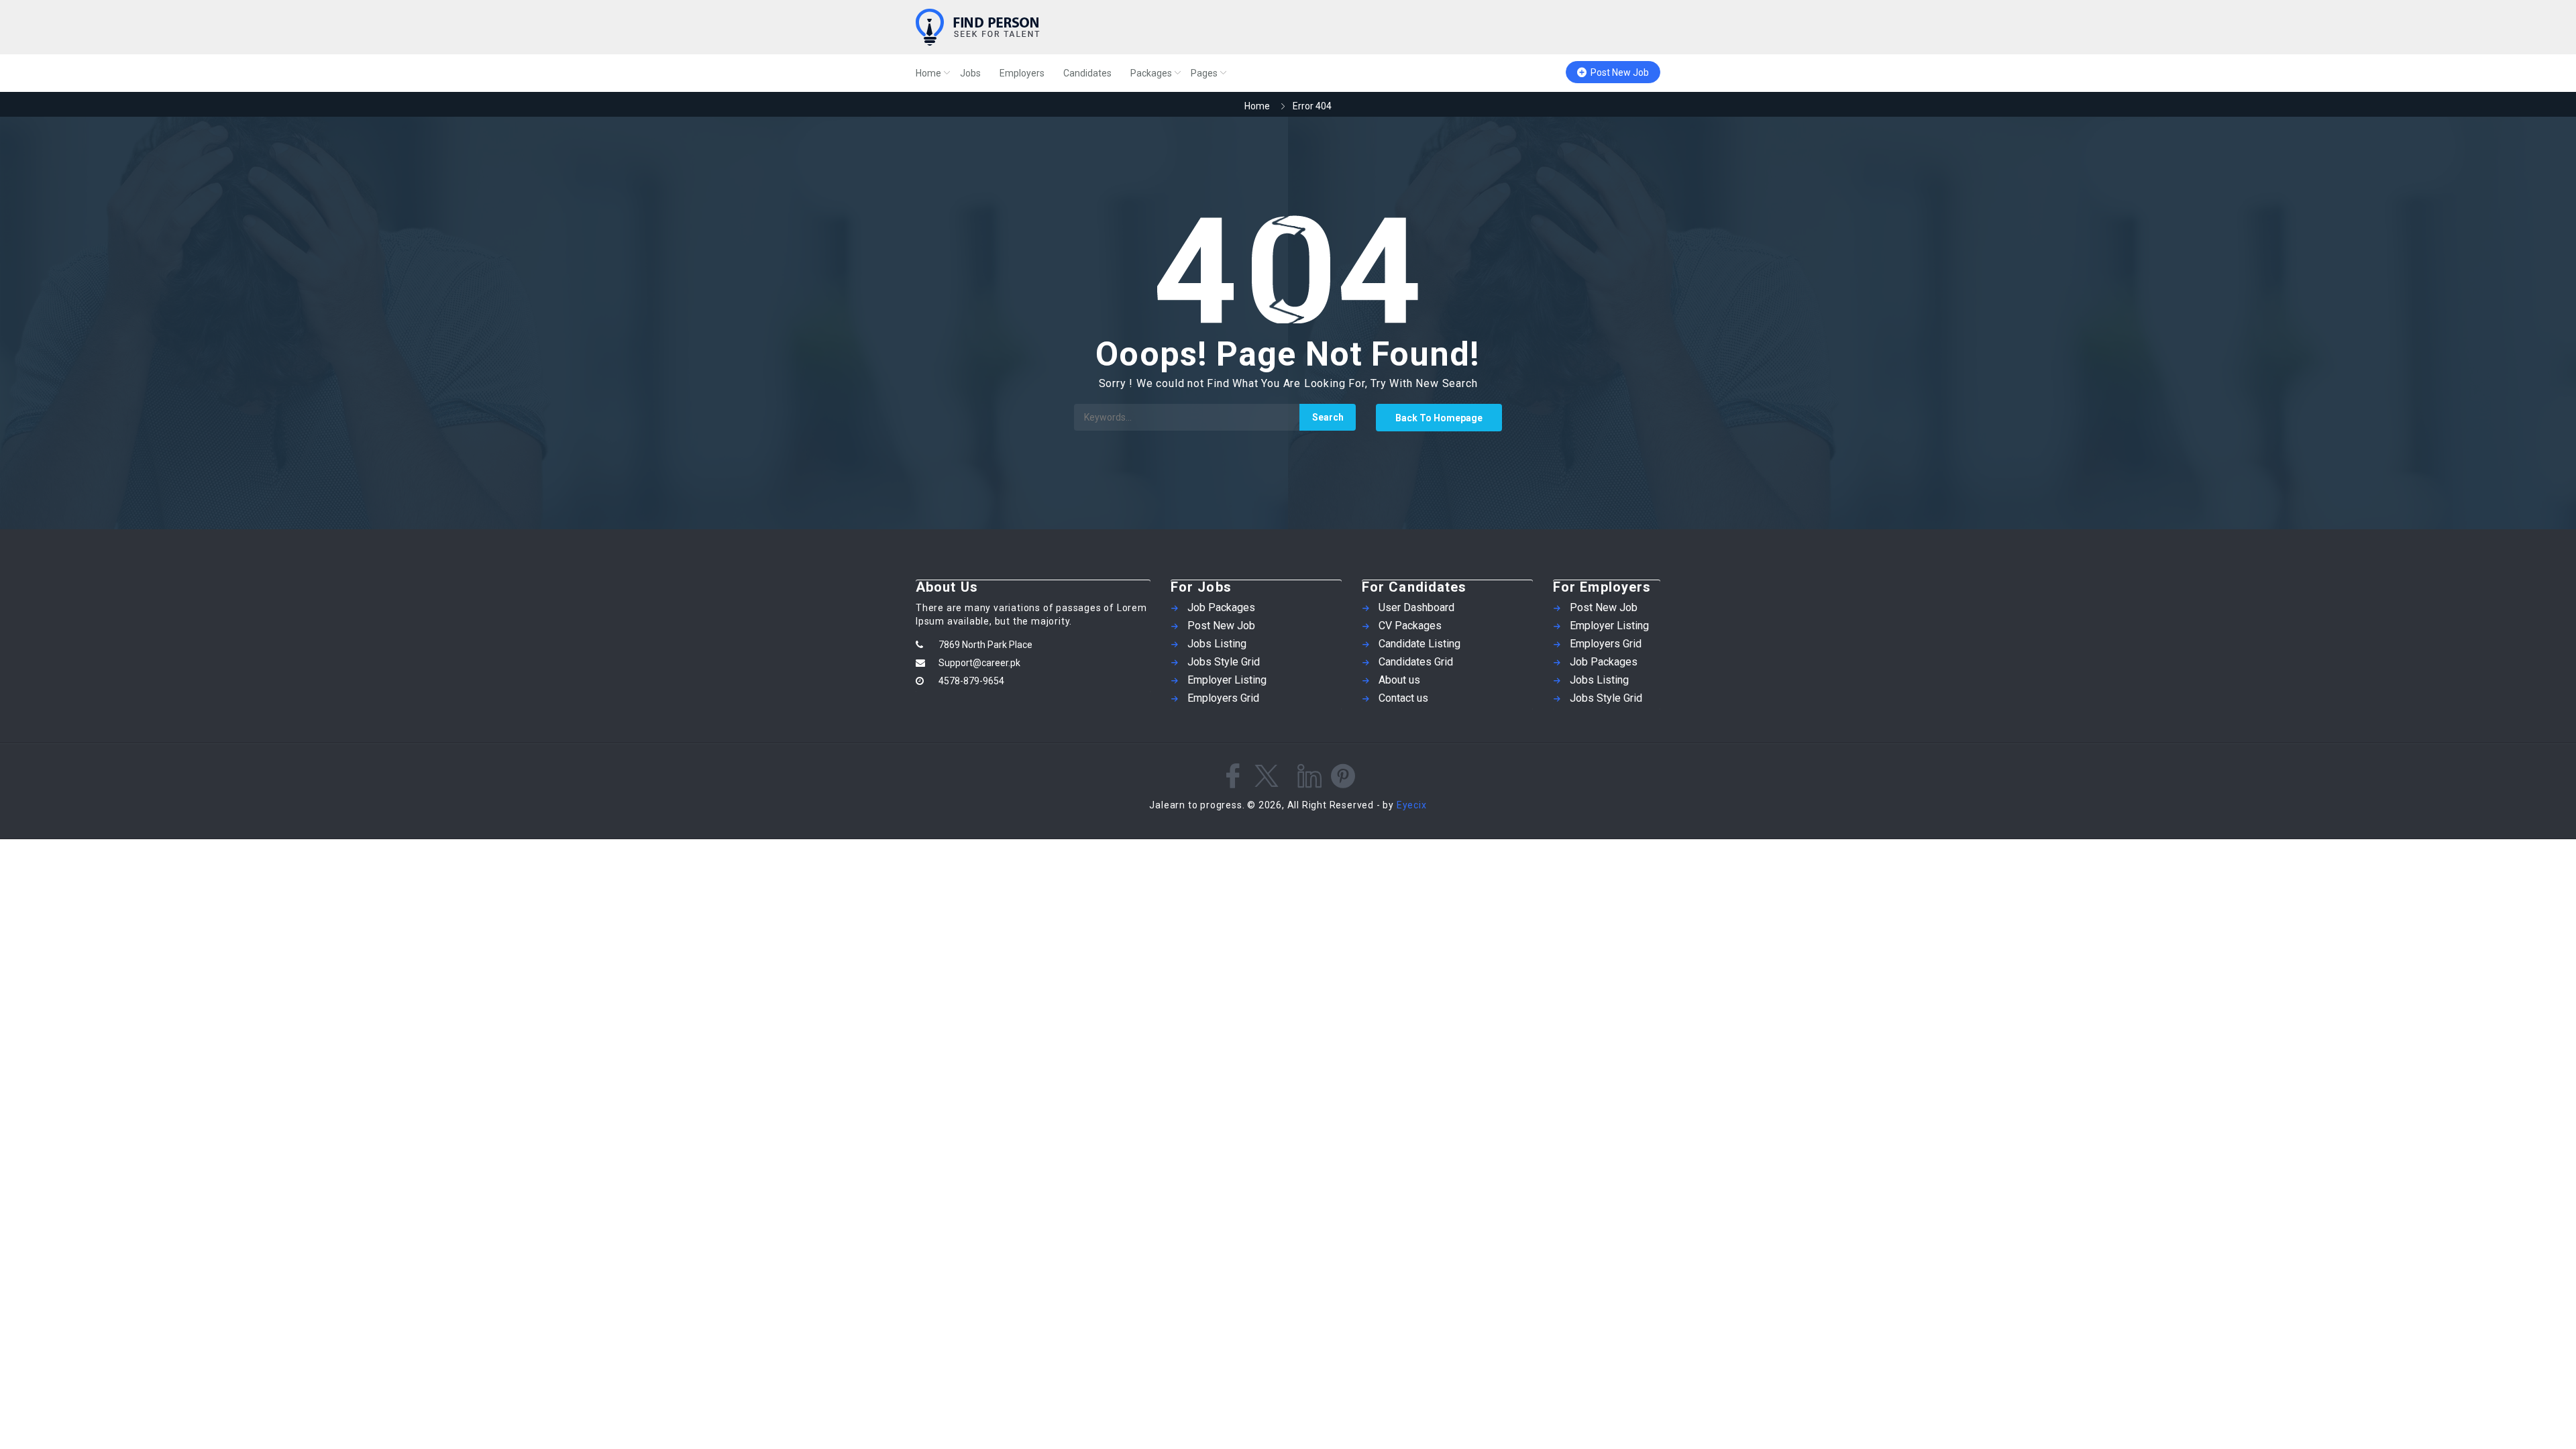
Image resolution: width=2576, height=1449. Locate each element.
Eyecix (1412, 805)
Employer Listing (1227, 680)
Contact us (1403, 698)
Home (928, 73)
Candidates (1087, 73)
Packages (1151, 73)
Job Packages (1221, 607)
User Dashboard (1416, 607)
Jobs (970, 73)
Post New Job (1620, 72)
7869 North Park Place (985, 645)
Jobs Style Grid (1224, 662)
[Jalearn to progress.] (1046, 27)
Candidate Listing (1419, 644)
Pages (1204, 73)
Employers (1022, 73)
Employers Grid (1223, 698)
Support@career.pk (979, 663)
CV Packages (1410, 626)
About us (1399, 680)
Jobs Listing (1217, 644)
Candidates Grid (1416, 662)
